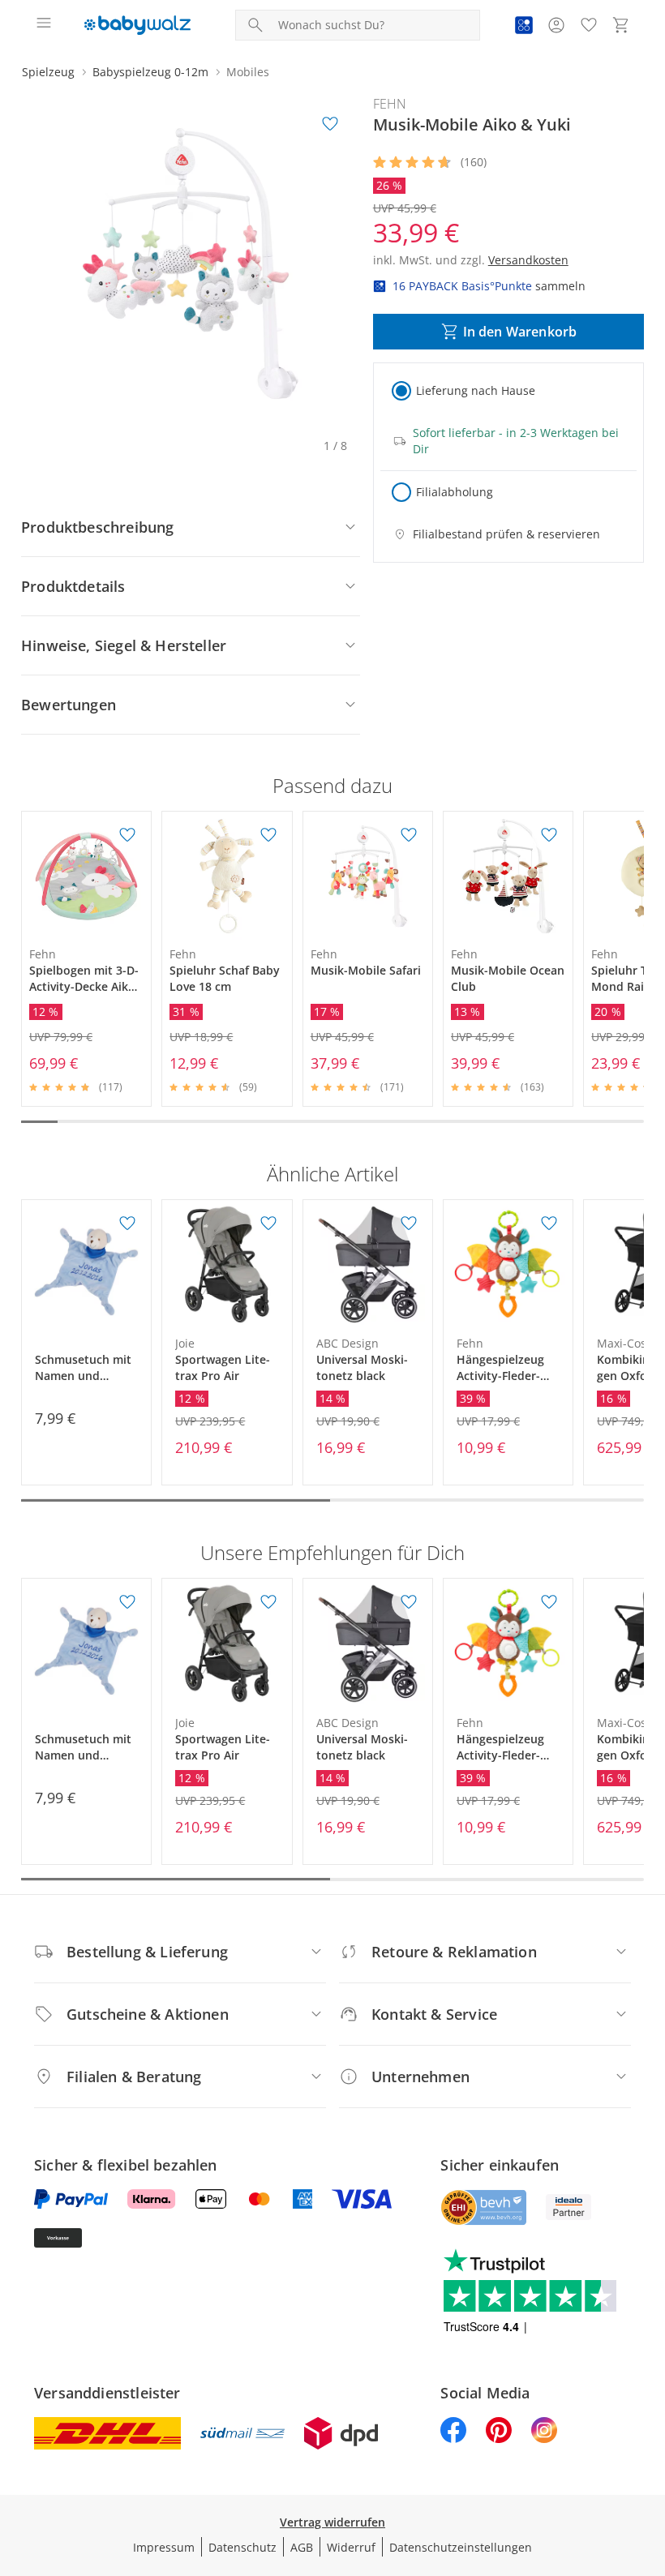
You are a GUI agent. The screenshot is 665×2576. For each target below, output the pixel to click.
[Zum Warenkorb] (621, 25)
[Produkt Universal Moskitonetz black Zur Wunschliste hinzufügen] (409, 1224)
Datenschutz (242, 2547)
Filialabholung (455, 492)
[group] (191, 264)
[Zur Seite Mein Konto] (556, 25)
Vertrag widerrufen (332, 2522)
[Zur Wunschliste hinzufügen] (330, 124)
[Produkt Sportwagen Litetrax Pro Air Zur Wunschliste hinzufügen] (268, 1224)
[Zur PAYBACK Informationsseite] (524, 25)
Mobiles (248, 72)
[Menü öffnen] (44, 25)
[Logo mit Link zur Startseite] (137, 25)
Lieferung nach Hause (476, 390)
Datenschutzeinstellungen (461, 2547)
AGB (302, 2547)
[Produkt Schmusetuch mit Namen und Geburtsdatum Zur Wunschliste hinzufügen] (127, 1224)
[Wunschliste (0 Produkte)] (589, 25)
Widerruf (351, 2547)
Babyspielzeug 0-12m (150, 72)
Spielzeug (48, 72)
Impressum (164, 2547)
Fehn (390, 104)
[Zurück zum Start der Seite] (649, 2462)
